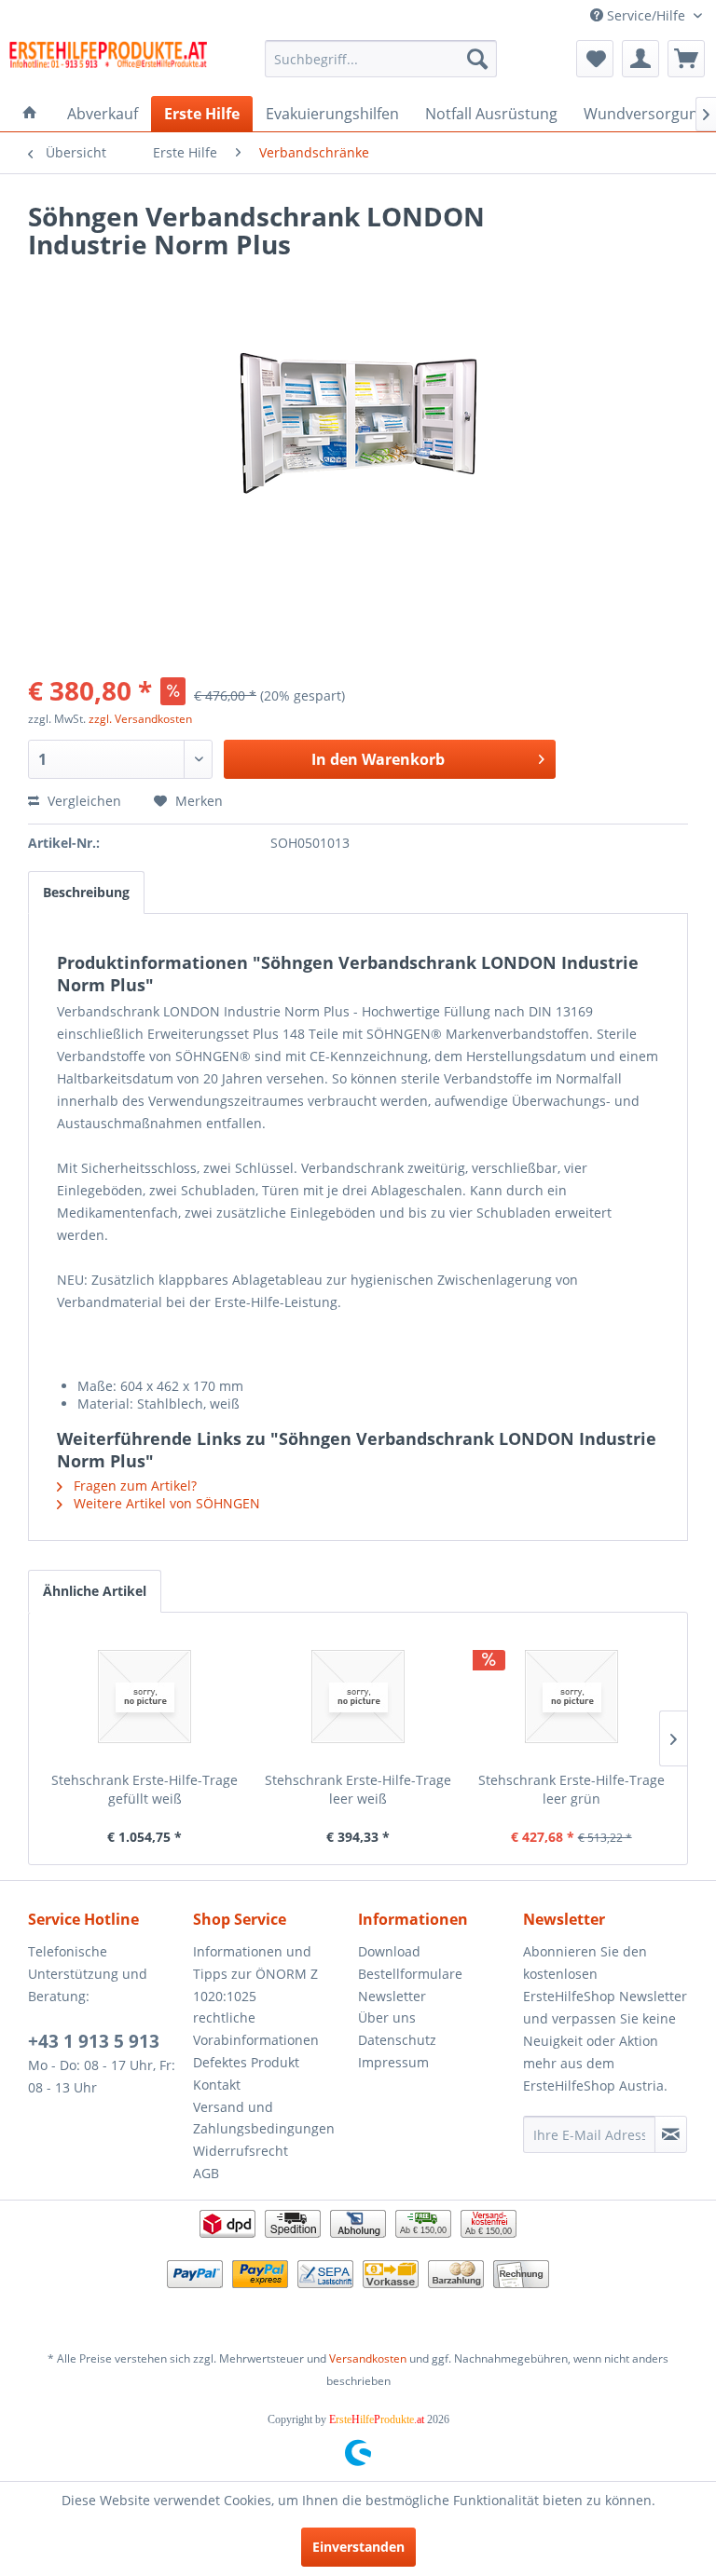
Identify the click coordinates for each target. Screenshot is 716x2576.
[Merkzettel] (595, 59)
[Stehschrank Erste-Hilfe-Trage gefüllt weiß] (145, 1697)
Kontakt (217, 2085)
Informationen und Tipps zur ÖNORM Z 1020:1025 (255, 1974)
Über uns (387, 2017)
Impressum (393, 2062)
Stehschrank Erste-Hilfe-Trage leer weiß (358, 1789)
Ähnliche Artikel (95, 1591)
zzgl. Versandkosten (140, 719)
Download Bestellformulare (410, 1963)
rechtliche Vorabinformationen (256, 2029)
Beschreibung (86, 892)
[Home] (30, 114)
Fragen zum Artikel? (133, 1486)
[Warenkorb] (686, 59)
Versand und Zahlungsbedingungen (264, 2118)
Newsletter (392, 1996)
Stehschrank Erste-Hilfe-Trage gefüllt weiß (145, 1789)
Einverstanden (358, 2547)
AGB (206, 2173)
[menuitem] (381, 59)
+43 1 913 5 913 (94, 2041)
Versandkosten (368, 2358)
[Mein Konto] (640, 59)
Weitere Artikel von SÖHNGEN (165, 1503)
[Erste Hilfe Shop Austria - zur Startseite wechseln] (108, 63)
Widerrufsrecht (241, 2151)
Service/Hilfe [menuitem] (646, 15)
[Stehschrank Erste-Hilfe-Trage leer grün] (571, 1697)
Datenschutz (397, 2040)
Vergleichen (83, 801)
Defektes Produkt (246, 2062)
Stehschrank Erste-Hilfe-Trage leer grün (571, 1789)
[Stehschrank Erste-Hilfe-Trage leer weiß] (358, 1697)
